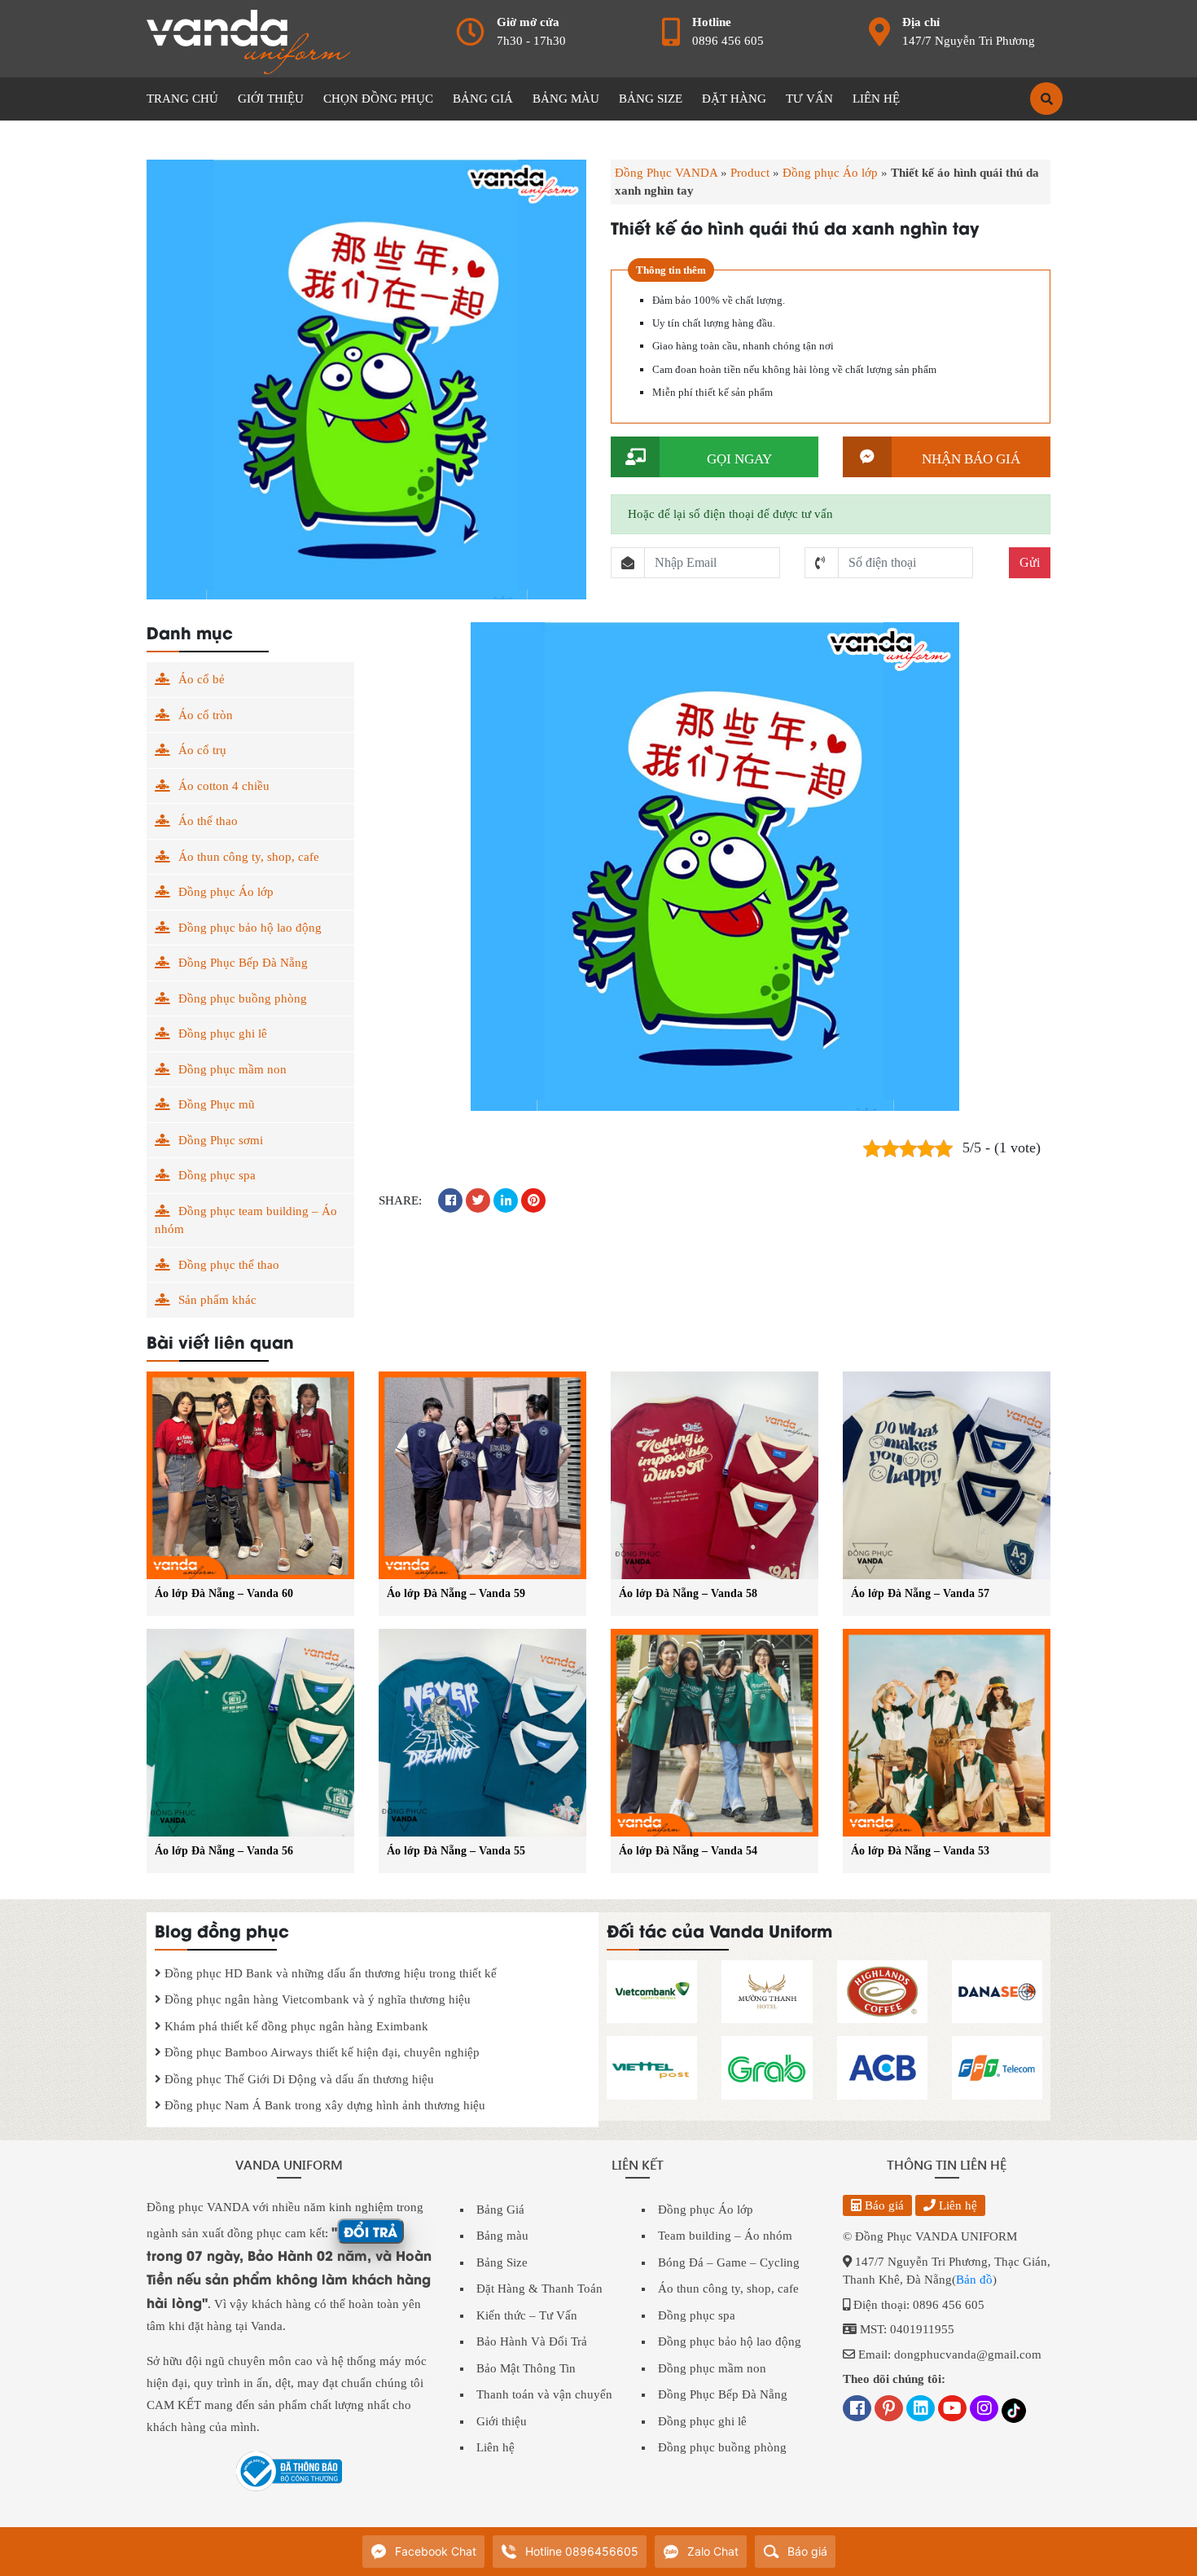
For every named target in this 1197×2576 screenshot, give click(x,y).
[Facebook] (857, 2410)
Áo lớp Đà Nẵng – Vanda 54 (688, 1851)
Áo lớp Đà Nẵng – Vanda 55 (456, 1851)
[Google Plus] (889, 2410)
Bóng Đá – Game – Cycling (729, 2262)
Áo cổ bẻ (202, 679)
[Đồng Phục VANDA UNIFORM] (248, 41)
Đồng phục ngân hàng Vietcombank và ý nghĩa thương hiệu (316, 1999)
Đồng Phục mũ (217, 1104)
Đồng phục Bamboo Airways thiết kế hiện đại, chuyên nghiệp (320, 2052)
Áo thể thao (208, 821)
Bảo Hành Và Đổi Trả (532, 2341)
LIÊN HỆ (876, 99)
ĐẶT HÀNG (734, 99)
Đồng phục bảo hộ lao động (250, 928)
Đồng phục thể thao (229, 1265)
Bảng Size (502, 2262)
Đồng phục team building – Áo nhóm (246, 1220)
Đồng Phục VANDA (666, 173)
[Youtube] (952, 2410)
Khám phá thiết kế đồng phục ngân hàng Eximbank (295, 2026)
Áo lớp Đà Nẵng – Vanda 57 (920, 1593)
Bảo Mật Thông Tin (526, 2368)
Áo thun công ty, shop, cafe (249, 857)
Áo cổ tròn (206, 715)
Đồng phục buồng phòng (243, 998)
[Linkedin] (921, 2410)
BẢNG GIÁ (483, 99)
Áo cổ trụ (202, 750)
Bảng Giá (500, 2210)
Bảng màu (502, 2236)
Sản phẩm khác (217, 1300)
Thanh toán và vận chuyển (544, 2394)
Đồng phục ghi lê (223, 1033)
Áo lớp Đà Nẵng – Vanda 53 (920, 1851)
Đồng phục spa (217, 1175)
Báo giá (883, 2205)
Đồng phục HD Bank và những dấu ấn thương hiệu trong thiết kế (329, 1973)
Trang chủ (182, 99)
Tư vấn (809, 99)
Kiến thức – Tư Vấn (527, 2315)
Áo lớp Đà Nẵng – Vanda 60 (224, 1593)
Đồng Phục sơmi (221, 1140)
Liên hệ (495, 2447)
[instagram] (984, 2410)
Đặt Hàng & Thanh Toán (539, 2289)
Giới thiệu (502, 2421)
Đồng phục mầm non (232, 1069)
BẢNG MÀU (566, 99)
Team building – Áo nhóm (725, 2236)
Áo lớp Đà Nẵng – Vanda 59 (456, 1593)
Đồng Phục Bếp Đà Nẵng (243, 963)
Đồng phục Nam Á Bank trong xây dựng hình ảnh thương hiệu (323, 2105)
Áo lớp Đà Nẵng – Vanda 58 (688, 1593)
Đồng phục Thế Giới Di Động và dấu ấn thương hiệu (298, 2079)
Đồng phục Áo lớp (830, 173)
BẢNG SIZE (651, 99)
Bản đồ (974, 2280)
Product (750, 173)
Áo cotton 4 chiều (224, 786)
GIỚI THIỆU (271, 99)
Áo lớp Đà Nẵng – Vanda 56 (224, 1851)
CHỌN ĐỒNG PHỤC (378, 99)
